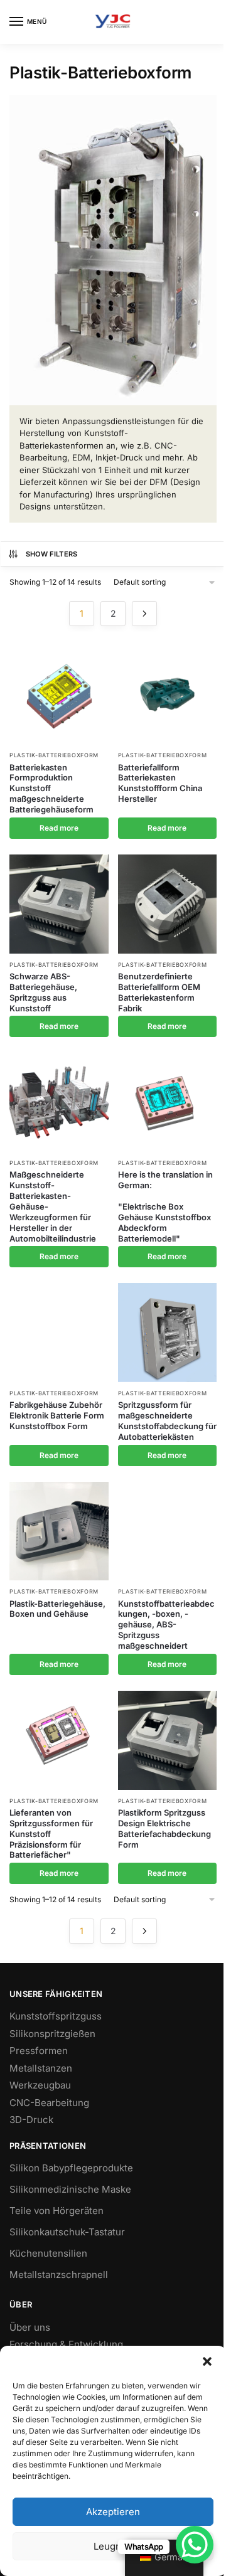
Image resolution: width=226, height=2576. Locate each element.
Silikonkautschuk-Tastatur (67, 2232)
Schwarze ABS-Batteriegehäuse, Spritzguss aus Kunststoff (43, 992)
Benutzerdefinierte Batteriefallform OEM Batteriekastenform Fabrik (159, 992)
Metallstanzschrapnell (59, 2275)
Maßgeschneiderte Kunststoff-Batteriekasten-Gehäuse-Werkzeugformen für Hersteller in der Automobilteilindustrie (53, 1206)
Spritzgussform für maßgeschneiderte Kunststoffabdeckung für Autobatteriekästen (167, 1421)
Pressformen (39, 2051)
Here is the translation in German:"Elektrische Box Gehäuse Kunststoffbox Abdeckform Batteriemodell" (165, 1206)
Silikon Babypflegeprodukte (71, 2168)
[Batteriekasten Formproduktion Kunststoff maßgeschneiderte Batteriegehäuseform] (59, 695)
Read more (59, 828)
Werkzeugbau (40, 2085)
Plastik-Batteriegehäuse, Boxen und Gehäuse (57, 1609)
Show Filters (52, 554)
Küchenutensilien (48, 2253)
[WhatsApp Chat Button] (195, 2545)
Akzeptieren (113, 2512)
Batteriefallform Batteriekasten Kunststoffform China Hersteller (160, 783)
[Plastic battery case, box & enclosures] (59, 1531)
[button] (207, 2361)
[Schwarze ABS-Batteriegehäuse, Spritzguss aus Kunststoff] (59, 904)
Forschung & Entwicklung (66, 2344)
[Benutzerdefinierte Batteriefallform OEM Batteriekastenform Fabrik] (168, 904)
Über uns (30, 2327)
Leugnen (113, 2546)
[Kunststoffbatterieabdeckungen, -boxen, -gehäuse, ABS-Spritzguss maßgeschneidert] (168, 1531)
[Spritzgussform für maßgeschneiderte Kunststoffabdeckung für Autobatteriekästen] (168, 1333)
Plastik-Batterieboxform (54, 755)
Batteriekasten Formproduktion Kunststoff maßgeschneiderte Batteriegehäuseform (51, 789)
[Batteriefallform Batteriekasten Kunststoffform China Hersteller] (168, 695)
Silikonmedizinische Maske (70, 2189)
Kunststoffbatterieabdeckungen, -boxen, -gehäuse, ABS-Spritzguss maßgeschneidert (166, 1625)
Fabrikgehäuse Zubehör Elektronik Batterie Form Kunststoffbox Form (57, 1415)
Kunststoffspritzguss (56, 2016)
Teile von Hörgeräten (56, 2211)
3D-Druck (31, 2120)
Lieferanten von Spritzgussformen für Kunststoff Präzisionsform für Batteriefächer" (51, 1834)
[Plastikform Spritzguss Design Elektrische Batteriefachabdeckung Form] (168, 1740)
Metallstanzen (41, 2068)
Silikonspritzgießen (52, 2034)
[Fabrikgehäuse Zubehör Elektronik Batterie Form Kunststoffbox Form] (59, 1333)
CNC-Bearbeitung (49, 2103)
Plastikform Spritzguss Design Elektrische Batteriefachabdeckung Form (164, 1828)
